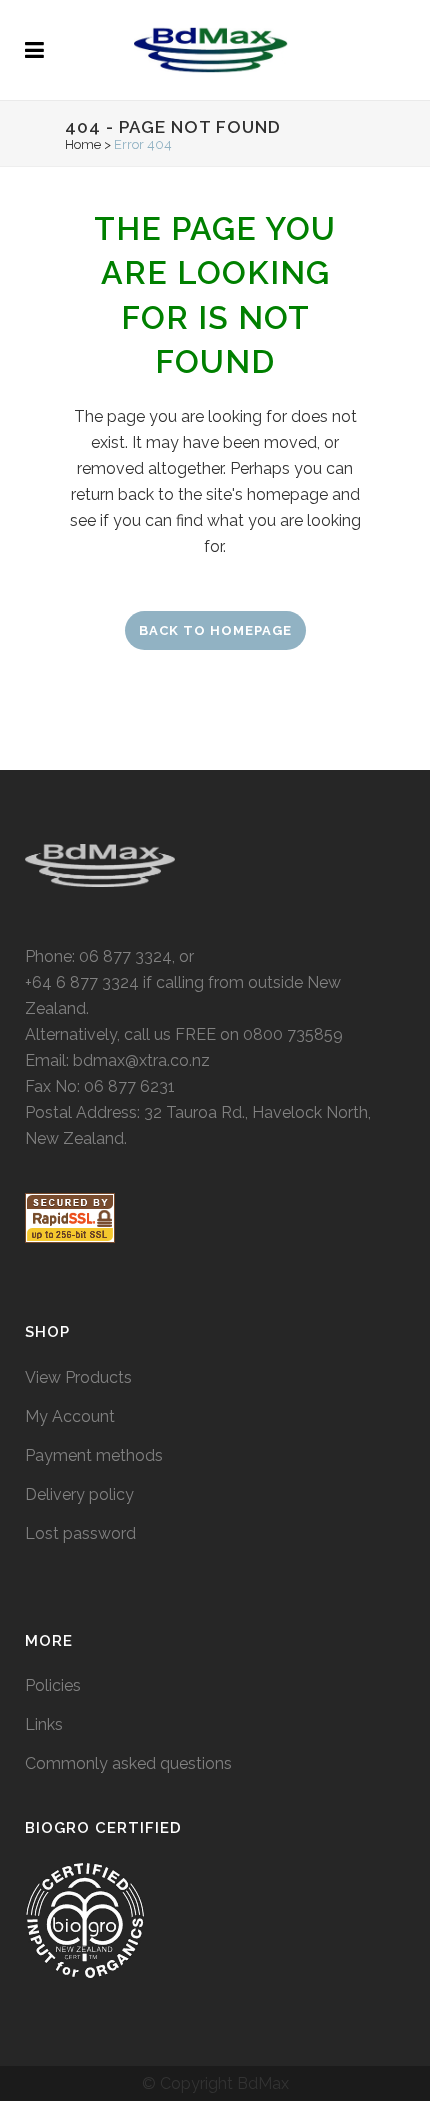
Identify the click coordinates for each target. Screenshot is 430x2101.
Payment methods (94, 1455)
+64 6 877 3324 (82, 982)
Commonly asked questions (128, 1763)
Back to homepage (215, 630)
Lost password (80, 1533)
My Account (70, 1416)
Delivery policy (79, 1494)
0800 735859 (293, 1034)
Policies (53, 1685)
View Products (78, 1377)
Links (44, 1724)
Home (83, 144)
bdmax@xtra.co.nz (141, 1060)
